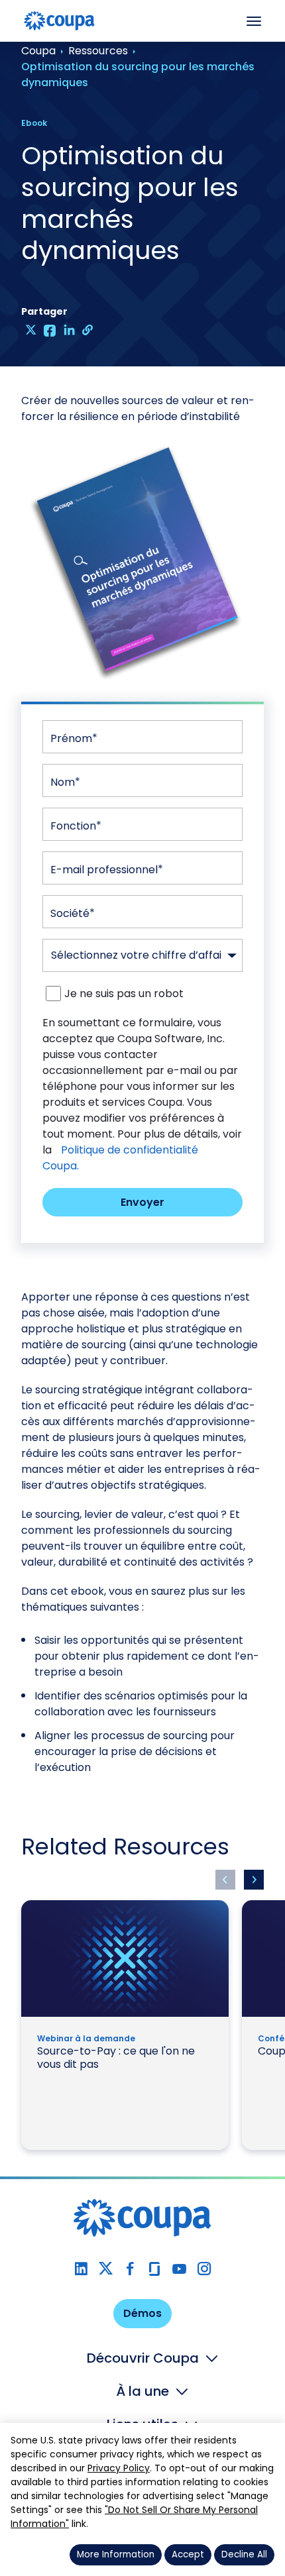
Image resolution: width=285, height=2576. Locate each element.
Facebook (130, 2269)
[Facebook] (50, 330)
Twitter (106, 2269)
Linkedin (81, 2269)
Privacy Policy (119, 2468)
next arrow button (254, 1880)
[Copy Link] (88, 330)
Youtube (179, 2269)
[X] (31, 330)
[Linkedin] (69, 330)
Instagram (204, 2269)
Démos (142, 2313)
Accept (188, 2554)
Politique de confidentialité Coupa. (120, 1158)
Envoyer (142, 1202)
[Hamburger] (254, 21)
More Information (116, 2554)
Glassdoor (155, 2269)
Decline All (244, 2554)
